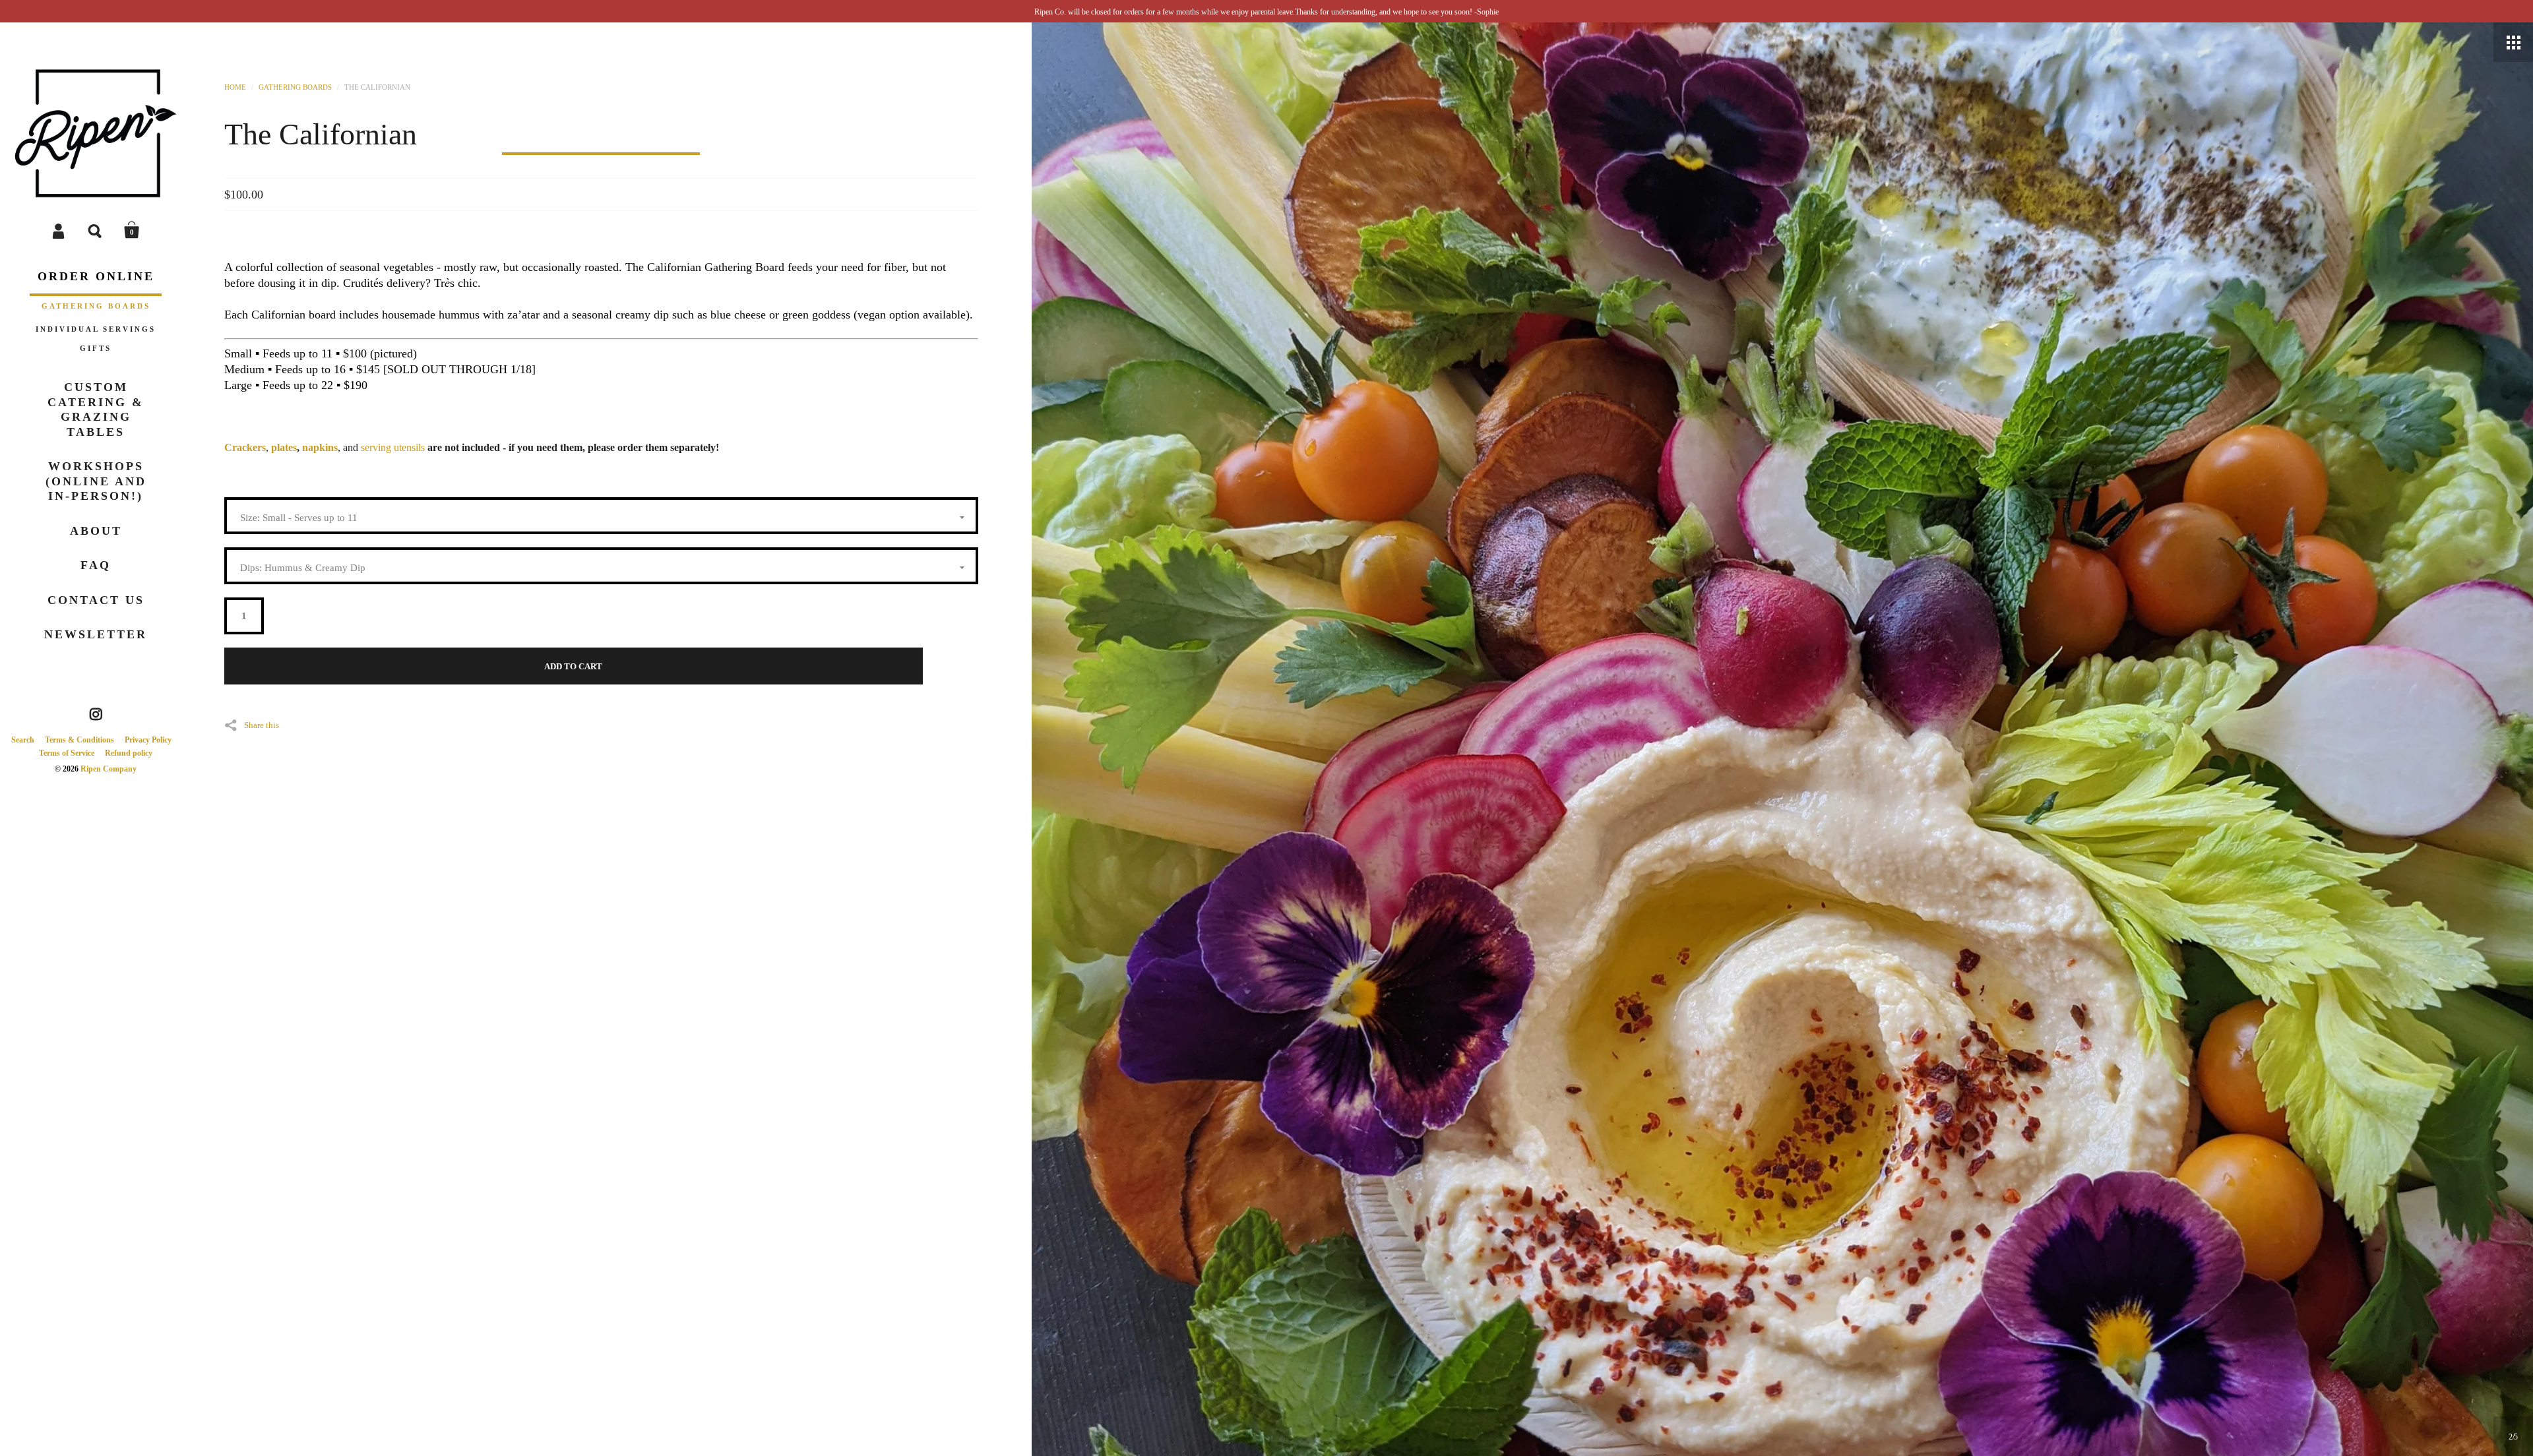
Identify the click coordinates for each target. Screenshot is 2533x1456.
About (96, 531)
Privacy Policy (148, 740)
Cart (132, 230)
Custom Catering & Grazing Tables (96, 409)
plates (284, 447)
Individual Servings (96, 329)
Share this (262, 725)
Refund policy (129, 753)
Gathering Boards (96, 306)
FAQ (96, 565)
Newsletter (96, 634)
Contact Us (96, 600)
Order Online (96, 276)
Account (59, 230)
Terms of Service (67, 753)
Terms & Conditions (79, 740)
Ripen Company (109, 769)
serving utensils (393, 447)
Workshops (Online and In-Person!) (96, 481)
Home (235, 87)
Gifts (96, 348)
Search (96, 230)
